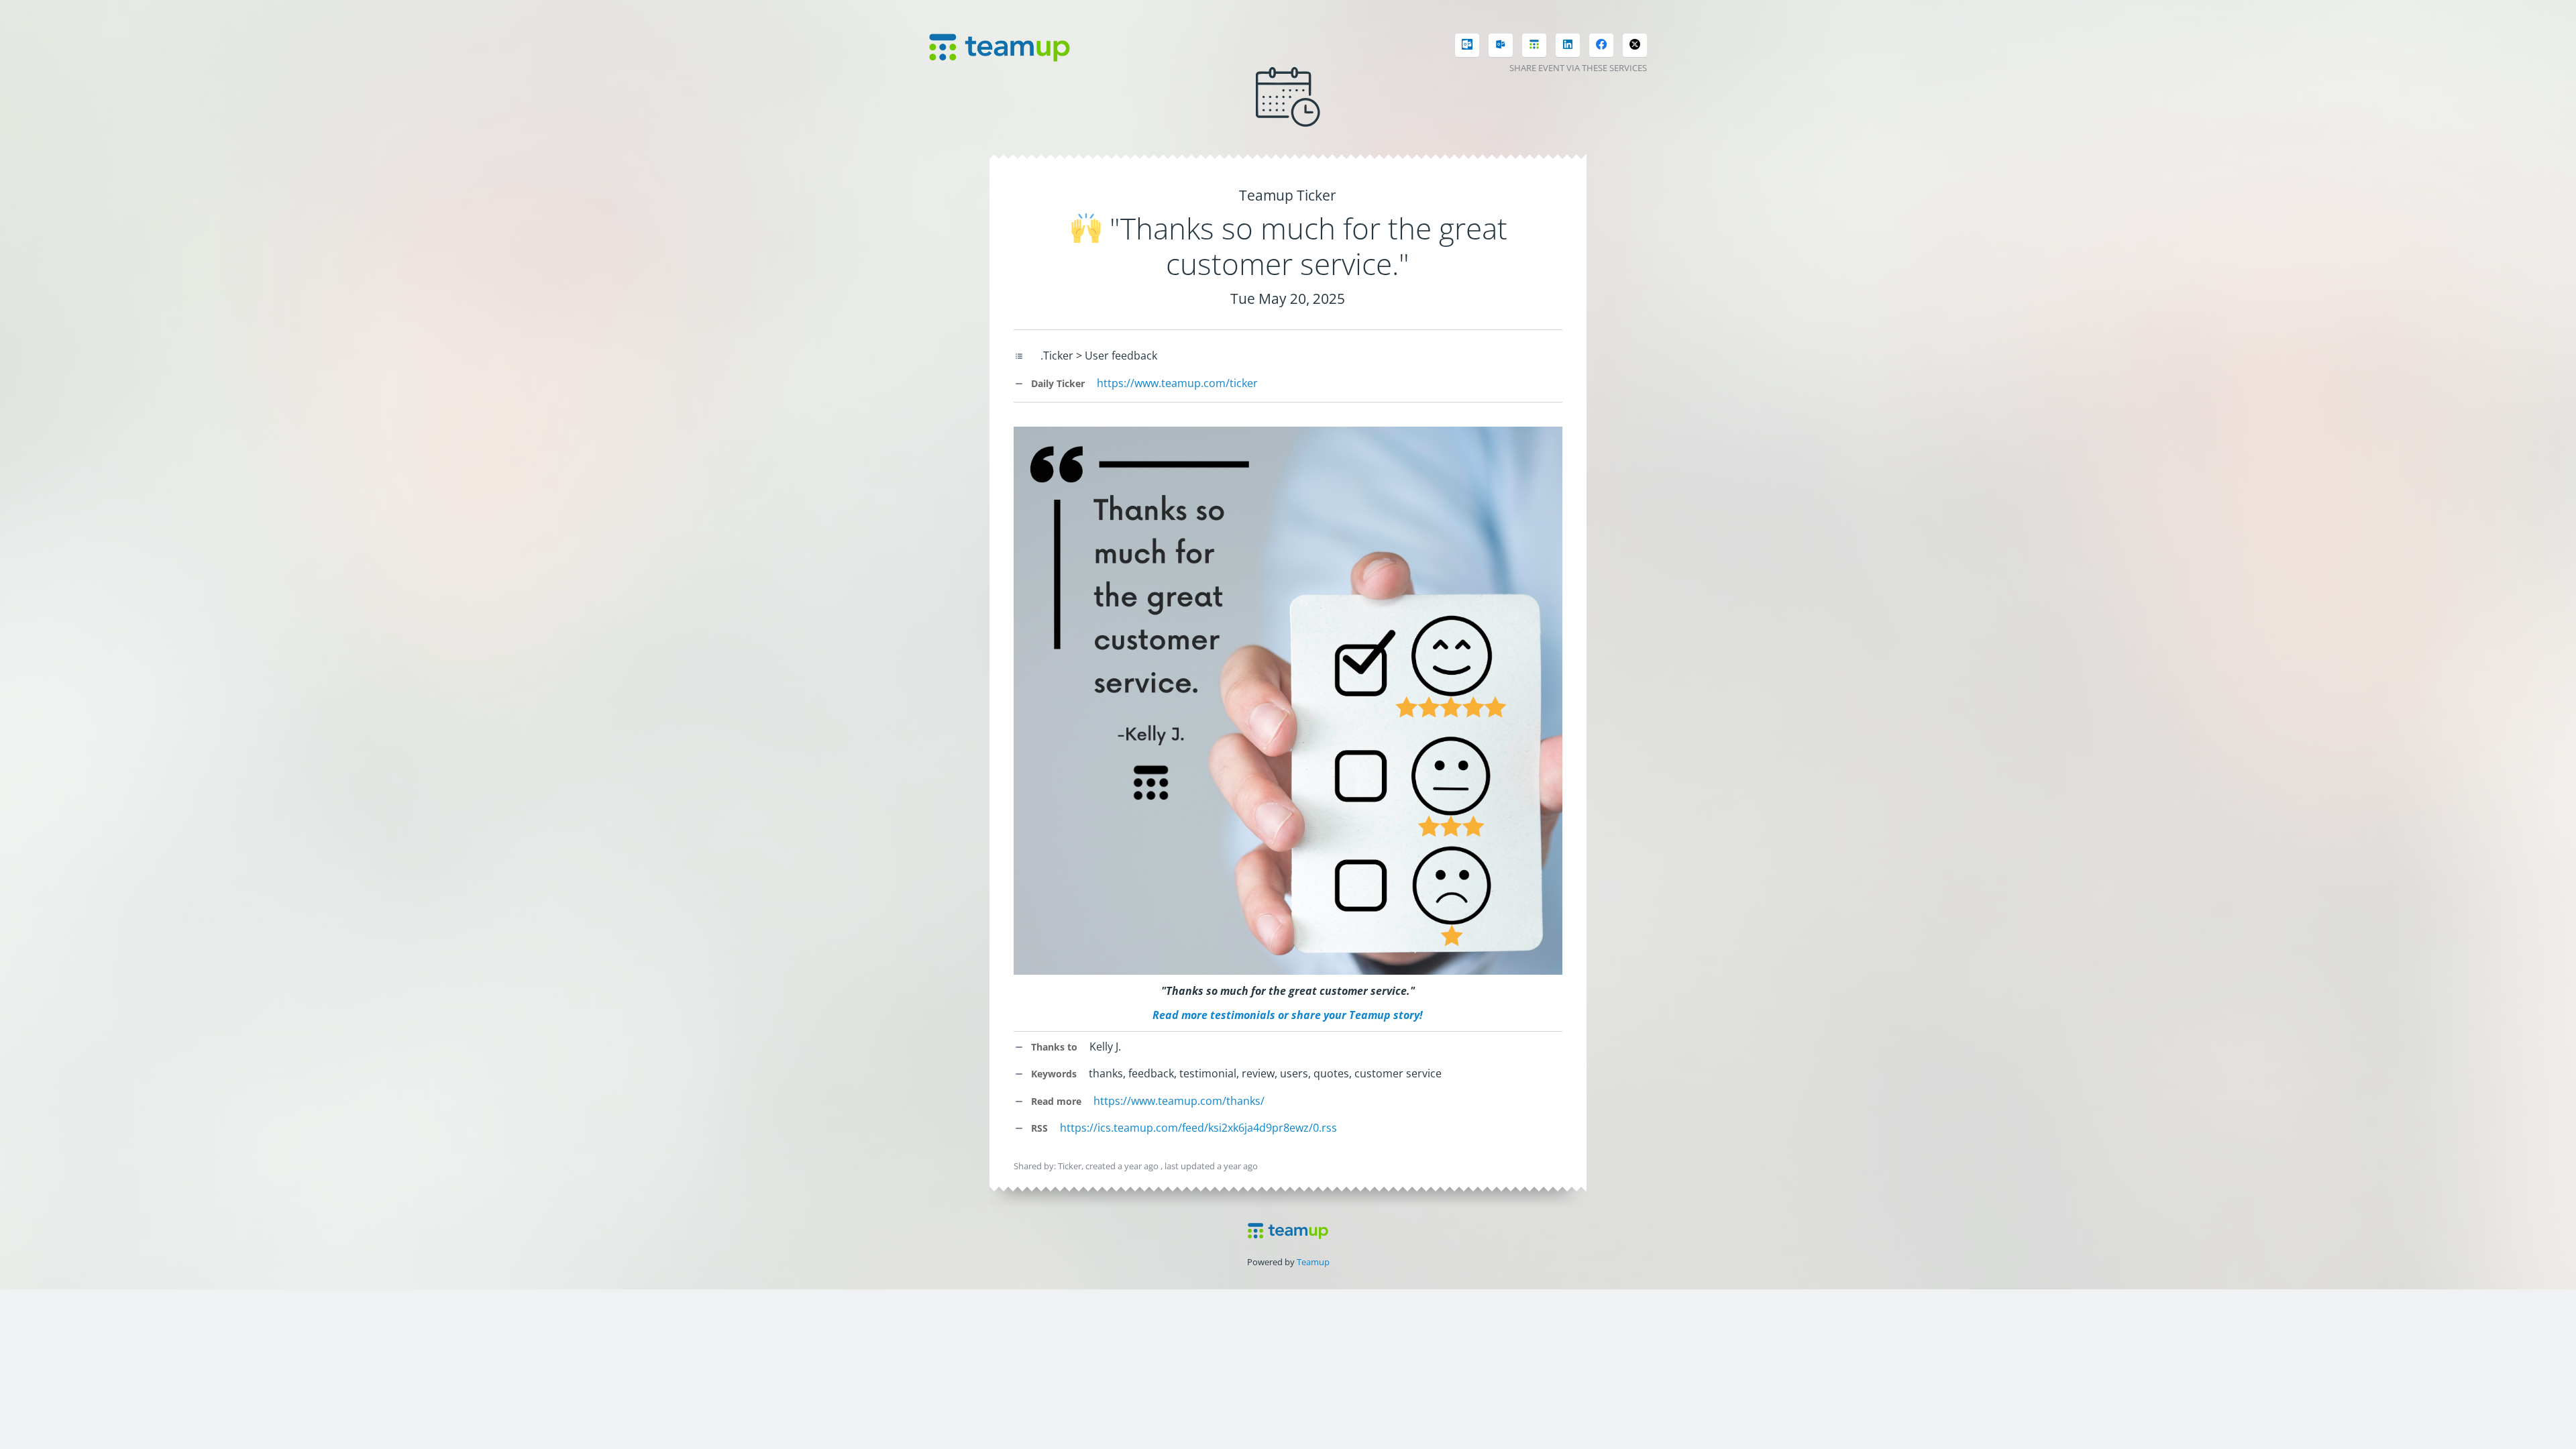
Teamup (1313, 1262)
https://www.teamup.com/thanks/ (1179, 1101)
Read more (1055, 1101)
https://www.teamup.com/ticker (1177, 383)
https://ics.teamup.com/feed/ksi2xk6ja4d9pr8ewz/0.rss (1198, 1128)
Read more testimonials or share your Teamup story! (1288, 1015)
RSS (1038, 1128)
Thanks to (1053, 1047)
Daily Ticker (1057, 383)
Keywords (1053, 1074)
